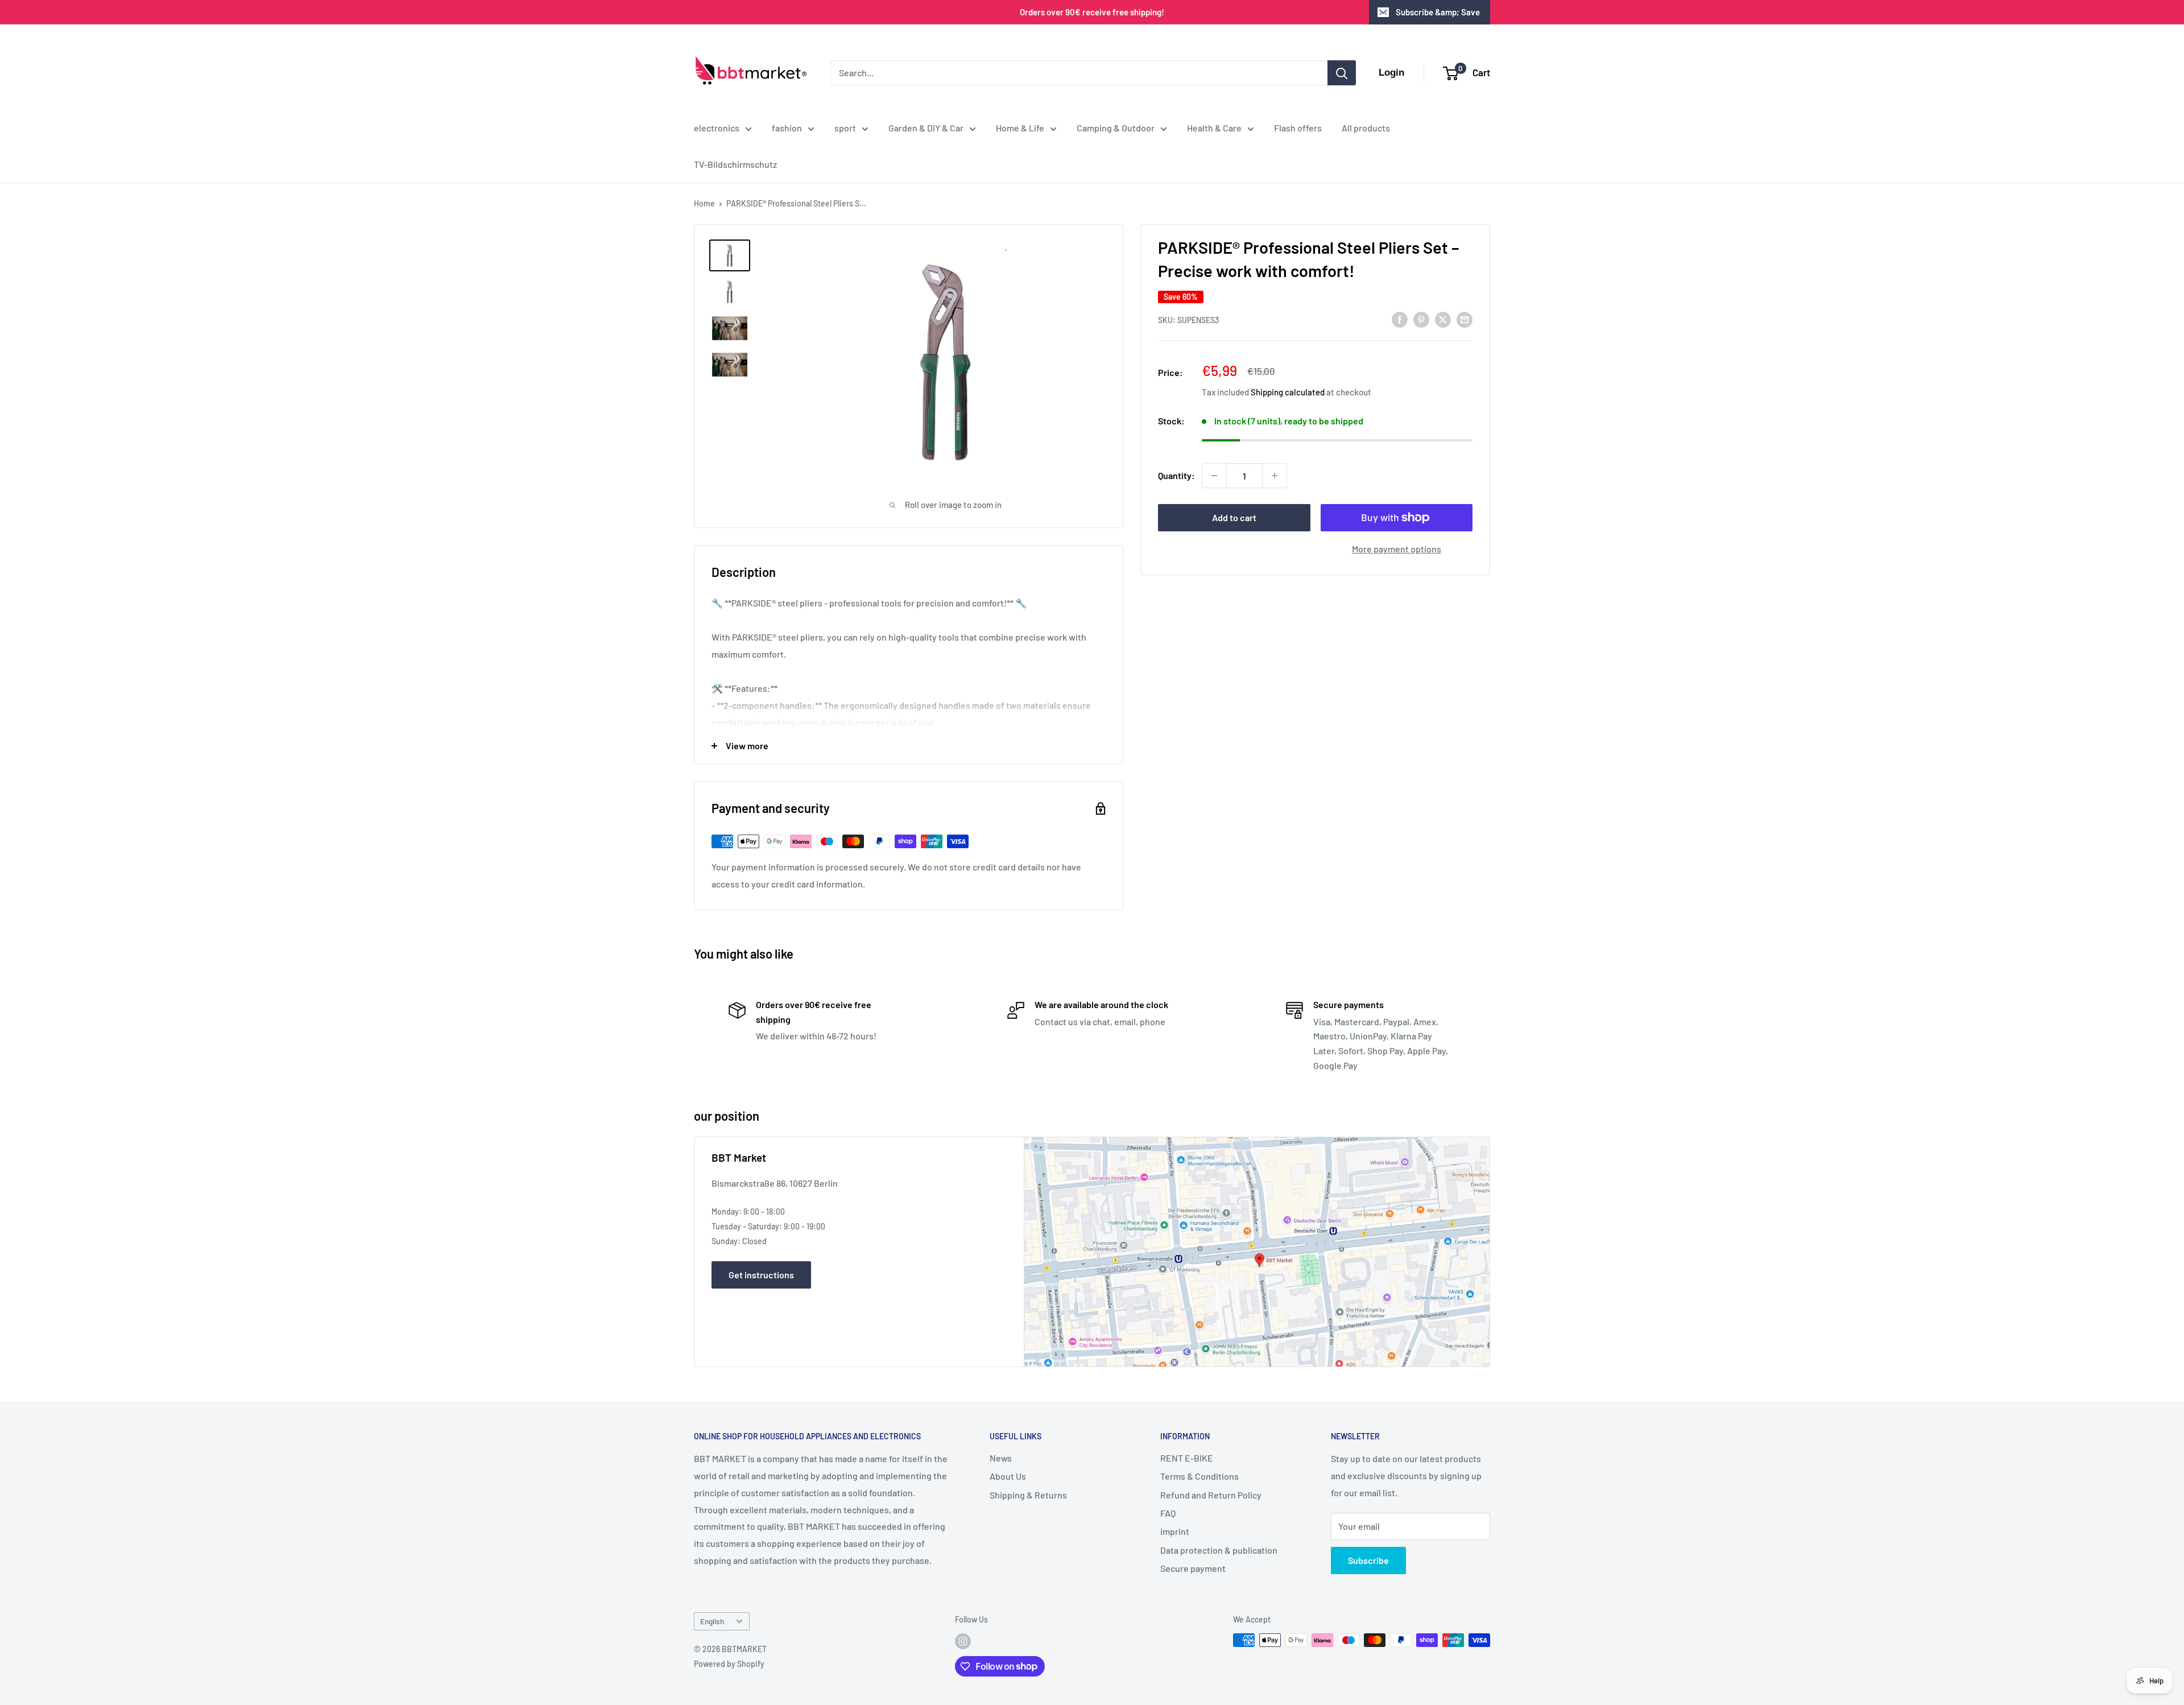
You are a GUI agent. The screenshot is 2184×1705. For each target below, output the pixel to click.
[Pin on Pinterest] (1421, 319)
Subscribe (1368, 1560)
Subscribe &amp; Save (1438, 12)
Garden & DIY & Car (926, 128)
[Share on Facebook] (1400, 319)
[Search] (1342, 73)
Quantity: (1176, 475)
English (712, 1621)
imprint (1175, 1531)
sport (845, 128)
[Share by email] (1465, 319)
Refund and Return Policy (1211, 1495)
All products (1366, 128)
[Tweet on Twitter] (1443, 319)
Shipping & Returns (1028, 1495)
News (1001, 1458)
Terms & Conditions (1199, 1476)
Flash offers (1298, 128)
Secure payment (1193, 1568)
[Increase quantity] (1275, 476)
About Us (1008, 1476)
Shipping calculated (1288, 392)
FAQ (1168, 1513)
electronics (717, 128)
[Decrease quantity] (1214, 476)
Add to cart (1234, 517)
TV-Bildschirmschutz (735, 164)
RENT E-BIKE (1187, 1458)
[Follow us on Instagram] (963, 1641)
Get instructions (761, 1275)
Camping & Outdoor (1116, 128)
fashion (787, 128)
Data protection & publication (1219, 1550)
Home (704, 203)
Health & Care (1214, 128)
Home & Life (1020, 128)
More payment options (1397, 549)
